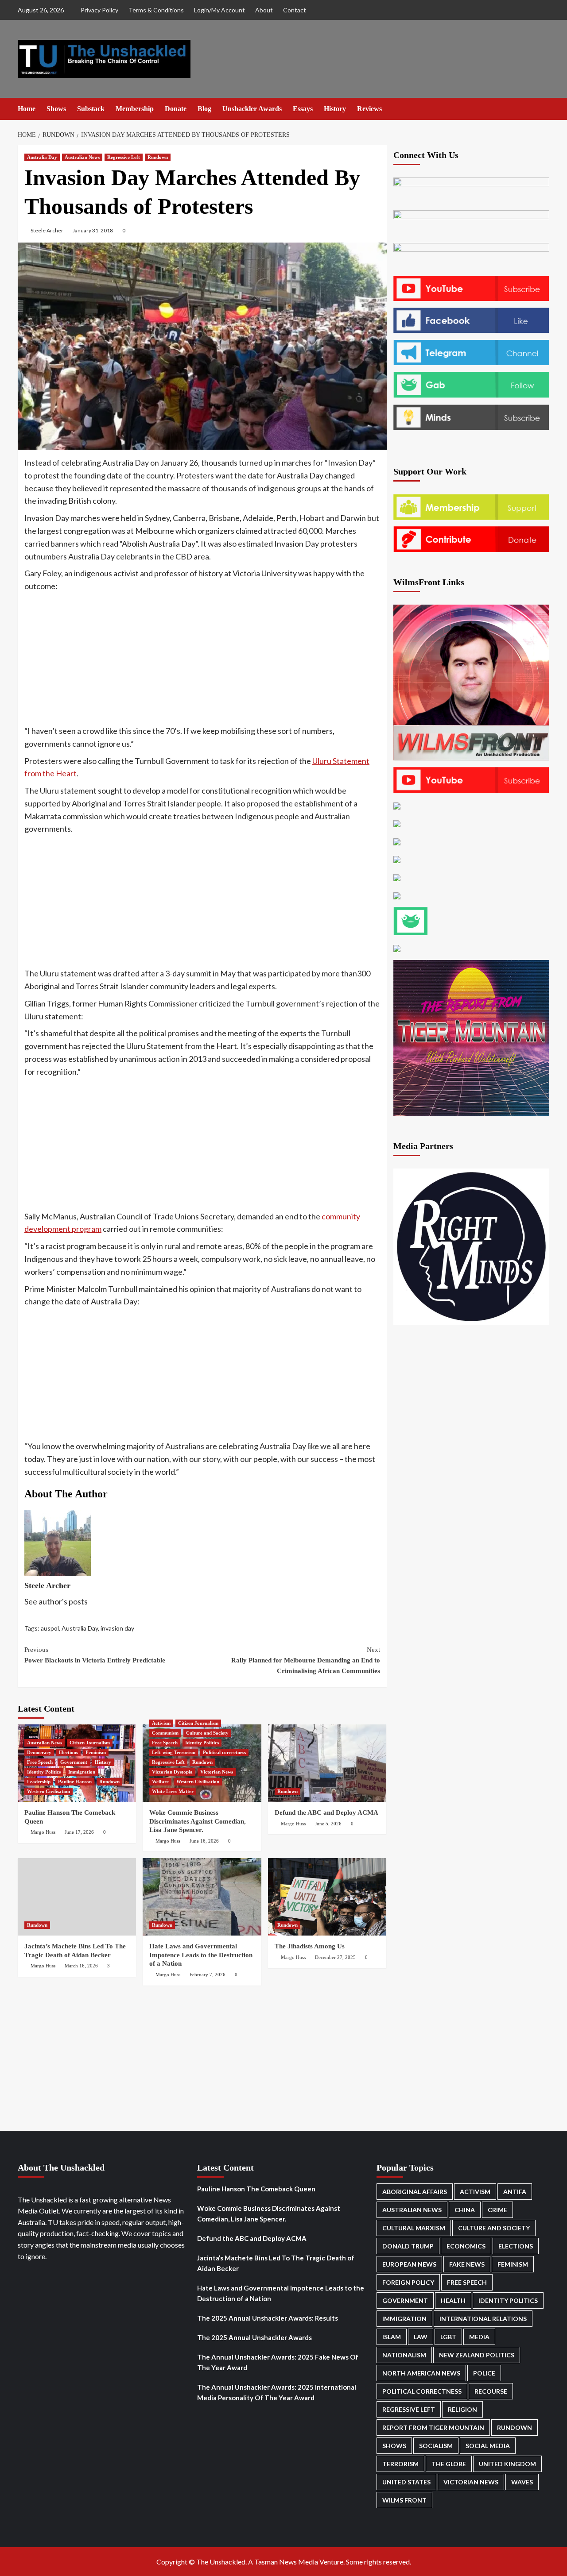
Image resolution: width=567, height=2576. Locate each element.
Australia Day (42, 157)
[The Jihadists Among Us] (327, 1897)
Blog (204, 109)
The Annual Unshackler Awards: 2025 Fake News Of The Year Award (278, 2362)
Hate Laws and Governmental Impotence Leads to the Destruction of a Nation (201, 1955)
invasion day (117, 1628)
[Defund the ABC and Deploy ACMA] (327, 1763)
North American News (421, 2373)
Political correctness (224, 1752)
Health (453, 2300)
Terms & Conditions (156, 10)
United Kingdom (507, 2464)
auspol (50, 1628)
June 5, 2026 (328, 1824)
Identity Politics (44, 1772)
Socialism (436, 2446)
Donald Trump (408, 2246)
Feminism (96, 1752)
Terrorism (400, 2464)
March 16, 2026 (81, 1966)
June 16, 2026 (204, 1841)
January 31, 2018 (93, 230)
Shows (56, 109)
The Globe (449, 2464)
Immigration (82, 1772)
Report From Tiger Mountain (433, 2428)
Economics (466, 2246)
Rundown (158, 157)
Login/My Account (219, 10)
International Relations (483, 2319)
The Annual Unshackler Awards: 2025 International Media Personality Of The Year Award (277, 2392)
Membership (135, 109)
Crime (497, 2210)
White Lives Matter (173, 1791)
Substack (91, 109)
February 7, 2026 (208, 1974)
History (335, 109)
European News (409, 2264)
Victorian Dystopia (172, 1772)
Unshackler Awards (252, 109)
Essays (303, 109)
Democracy (39, 1752)
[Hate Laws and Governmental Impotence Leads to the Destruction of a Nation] (202, 1897)
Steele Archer (47, 230)
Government (74, 1762)
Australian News (82, 157)
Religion (462, 2409)
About (264, 10)
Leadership (39, 1782)
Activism (161, 1723)
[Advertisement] (202, 659)
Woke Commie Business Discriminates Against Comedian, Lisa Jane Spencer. (198, 1821)
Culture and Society (207, 1733)
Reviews (369, 109)
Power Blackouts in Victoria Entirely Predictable (95, 1655)
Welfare (160, 1782)
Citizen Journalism (90, 1743)
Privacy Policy (99, 10)
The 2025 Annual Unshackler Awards (254, 2337)
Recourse (491, 2391)
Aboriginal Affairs (415, 2192)
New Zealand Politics (477, 2355)
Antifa (515, 2192)
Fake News (467, 2264)
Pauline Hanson (75, 1782)
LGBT (448, 2337)
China (465, 2210)
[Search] (544, 109)
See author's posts (56, 1601)
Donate (176, 109)
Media (479, 2337)
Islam (392, 2337)
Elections (68, 1752)
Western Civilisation (49, 1791)
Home (27, 109)
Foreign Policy (408, 2282)
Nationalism (404, 2355)
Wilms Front (404, 2500)
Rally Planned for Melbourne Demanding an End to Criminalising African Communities (305, 1660)
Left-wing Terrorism (174, 1752)
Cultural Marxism (414, 2228)
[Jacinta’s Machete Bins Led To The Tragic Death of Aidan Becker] (77, 1897)
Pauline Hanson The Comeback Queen (256, 2189)
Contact (295, 10)
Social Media (488, 2446)
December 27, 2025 (335, 1957)
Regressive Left (124, 157)
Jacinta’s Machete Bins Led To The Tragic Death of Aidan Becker (276, 2263)
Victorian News (217, 1772)
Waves (522, 2482)
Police (484, 2373)
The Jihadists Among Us (310, 1946)
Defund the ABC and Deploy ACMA (326, 1812)
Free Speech (40, 1762)
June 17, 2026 (79, 1832)
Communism (165, 1733)
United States (406, 2482)
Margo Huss (43, 1832)
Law (421, 2337)
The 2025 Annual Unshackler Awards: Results (268, 2318)
